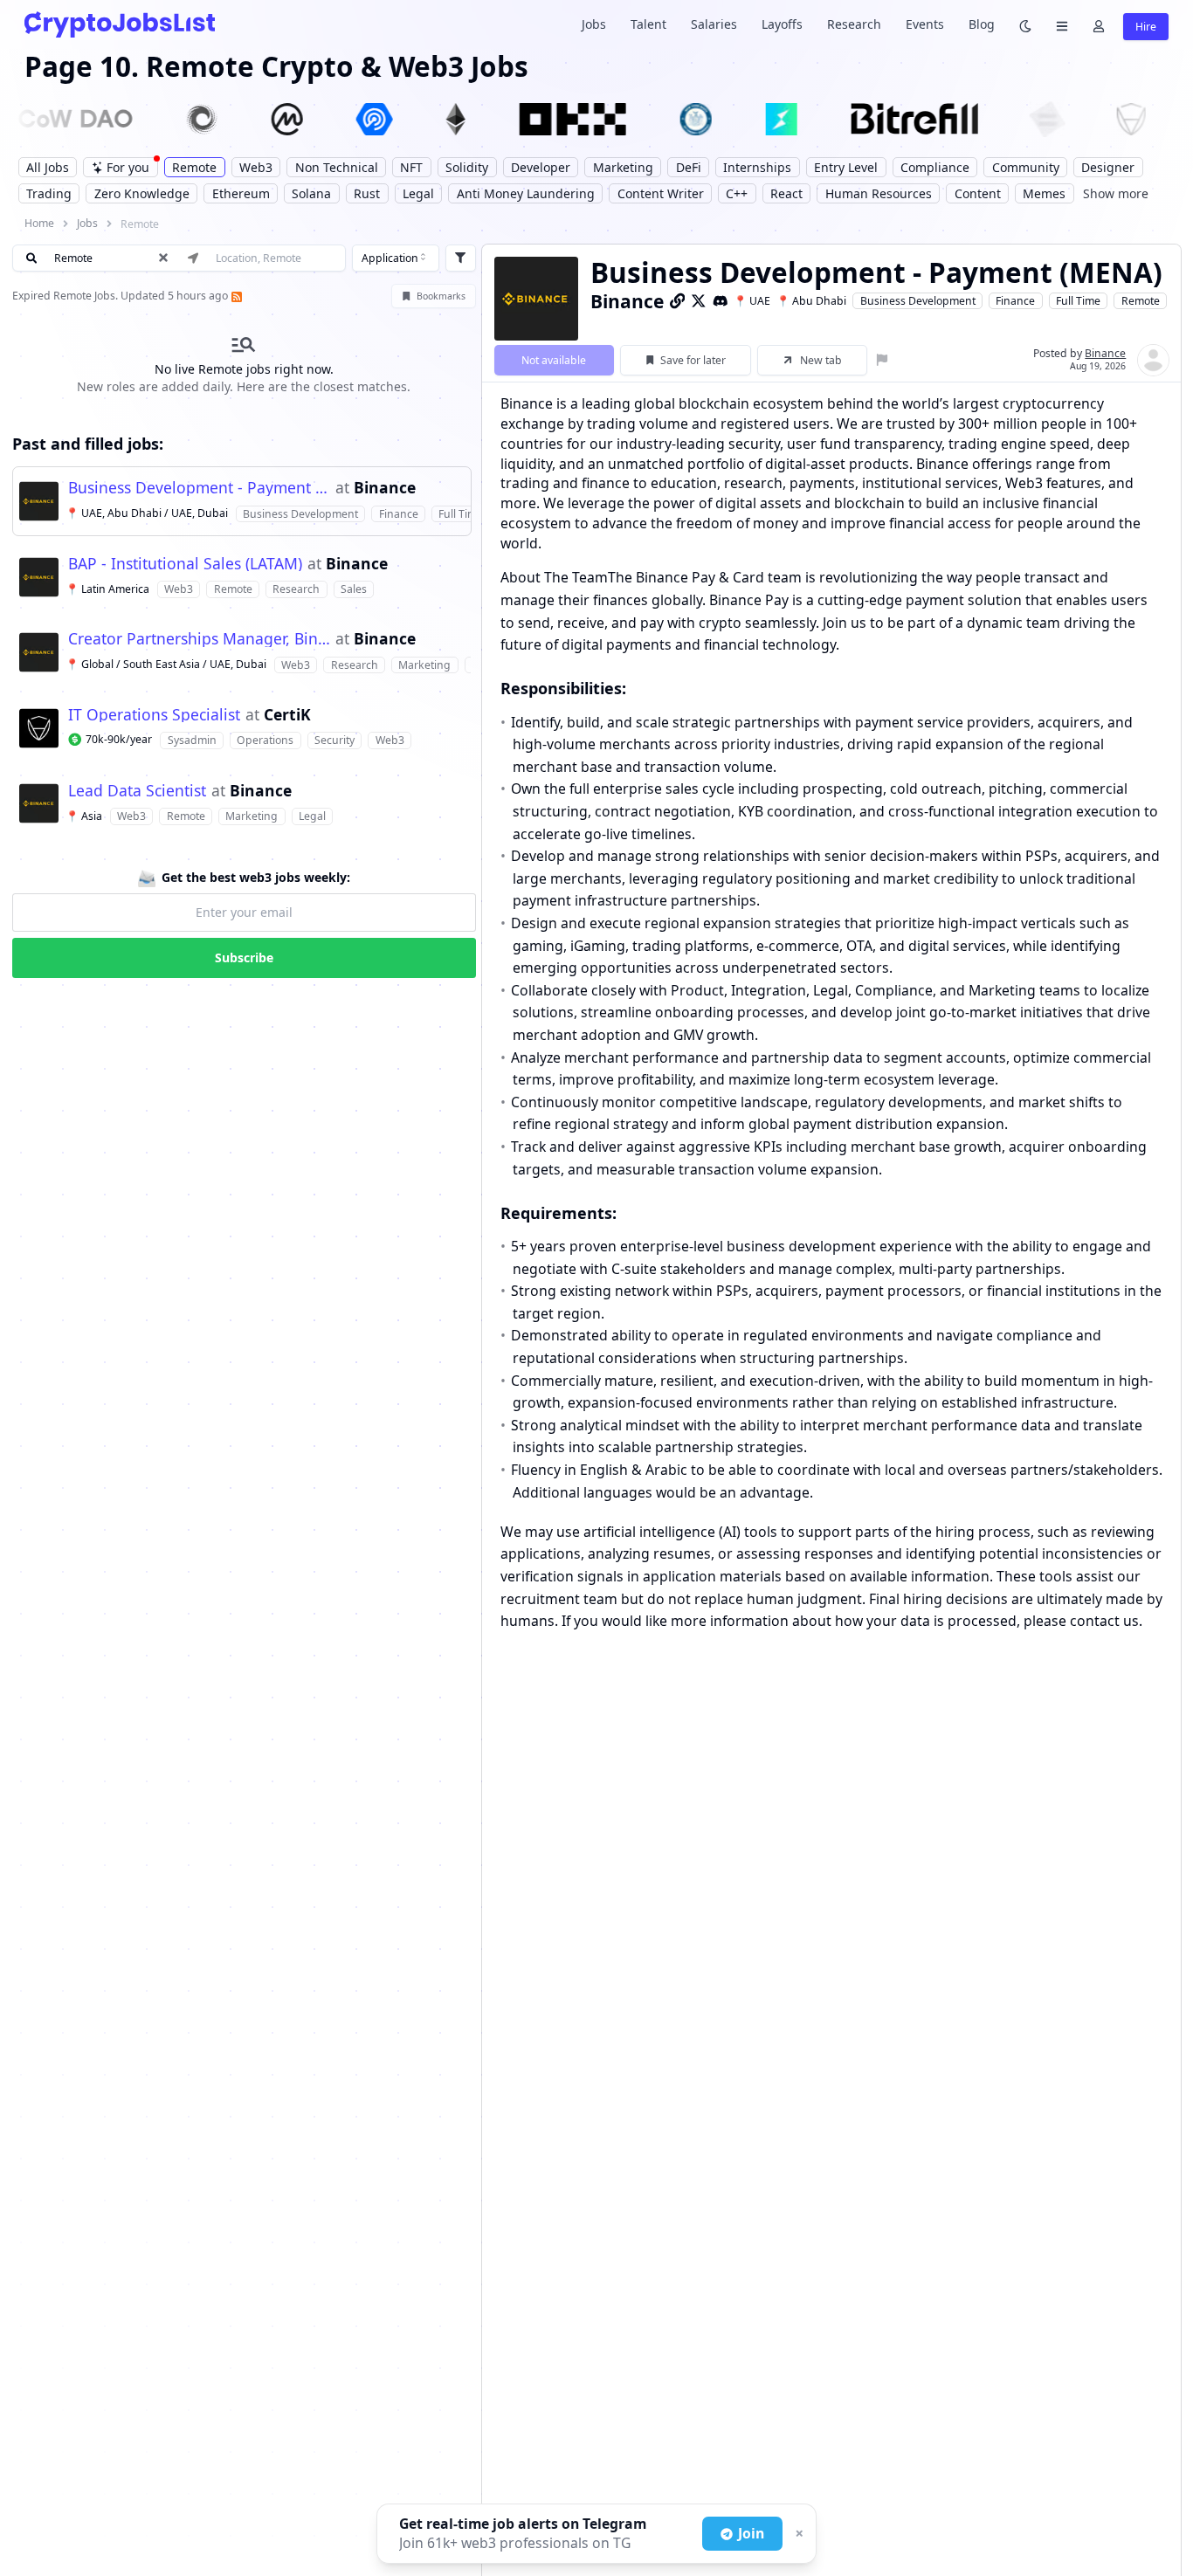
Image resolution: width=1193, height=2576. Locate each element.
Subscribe (244, 957)
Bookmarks (441, 296)
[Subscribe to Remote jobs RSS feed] (235, 296)
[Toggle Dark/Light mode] (1025, 25)
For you (128, 167)
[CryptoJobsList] (120, 24)
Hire (1146, 27)
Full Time (1078, 301)
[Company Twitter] (699, 300)
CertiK (287, 715)
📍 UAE (752, 301)
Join (751, 2533)
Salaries (714, 24)
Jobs (594, 24)
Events (925, 24)
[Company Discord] (721, 300)
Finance (1015, 301)
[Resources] (1062, 25)
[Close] (797, 2534)
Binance (385, 488)
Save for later (693, 360)
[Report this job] (883, 360)
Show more (1116, 193)
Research (854, 24)
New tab (821, 360)
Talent (648, 24)
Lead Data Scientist (137, 791)
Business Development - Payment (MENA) (200, 488)
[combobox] (396, 258)
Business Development (918, 301)
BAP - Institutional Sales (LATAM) (185, 564)
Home (39, 223)
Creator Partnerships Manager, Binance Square (200, 639)
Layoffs (782, 24)
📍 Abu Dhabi (811, 301)
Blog (982, 24)
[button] (242, 501)
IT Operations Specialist (154, 715)
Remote (1141, 301)
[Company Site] (678, 300)
